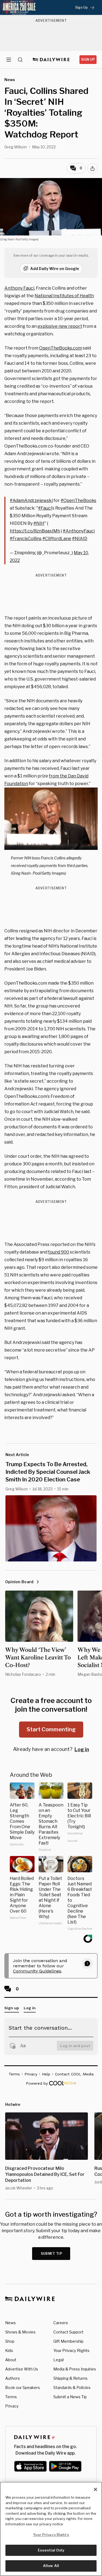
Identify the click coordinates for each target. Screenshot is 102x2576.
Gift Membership (68, 2341)
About (11, 2360)
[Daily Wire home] (51, 60)
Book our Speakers (23, 2387)
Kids (9, 2350)
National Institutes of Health (64, 296)
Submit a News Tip (70, 2397)
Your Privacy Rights (71, 2351)
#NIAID (80, 539)
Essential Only (51, 2550)
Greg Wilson (16, 147)
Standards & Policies (72, 2387)
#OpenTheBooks (78, 500)
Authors (13, 2378)
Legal (58, 2360)
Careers (61, 2323)
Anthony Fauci (19, 288)
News (10, 2323)
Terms (11, 2397)
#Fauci (45, 508)
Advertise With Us (22, 2369)
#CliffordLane (57, 539)
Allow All (51, 2566)
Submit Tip (52, 2254)
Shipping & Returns (70, 2378)
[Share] (92, 169)
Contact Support (68, 2332)
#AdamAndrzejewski (31, 500)
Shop (10, 2341)
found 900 (59, 1252)
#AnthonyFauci (79, 531)
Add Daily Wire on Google (55, 269)
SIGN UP (88, 59)
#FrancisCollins (26, 539)
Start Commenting (51, 1729)
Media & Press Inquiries (75, 2369)
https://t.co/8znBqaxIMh (35, 531)
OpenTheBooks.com (61, 348)
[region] (51, 2529)
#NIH (39, 523)
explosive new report (60, 326)
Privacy (12, 2406)
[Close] (95, 2489)
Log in (82, 1749)
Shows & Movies (20, 2332)
